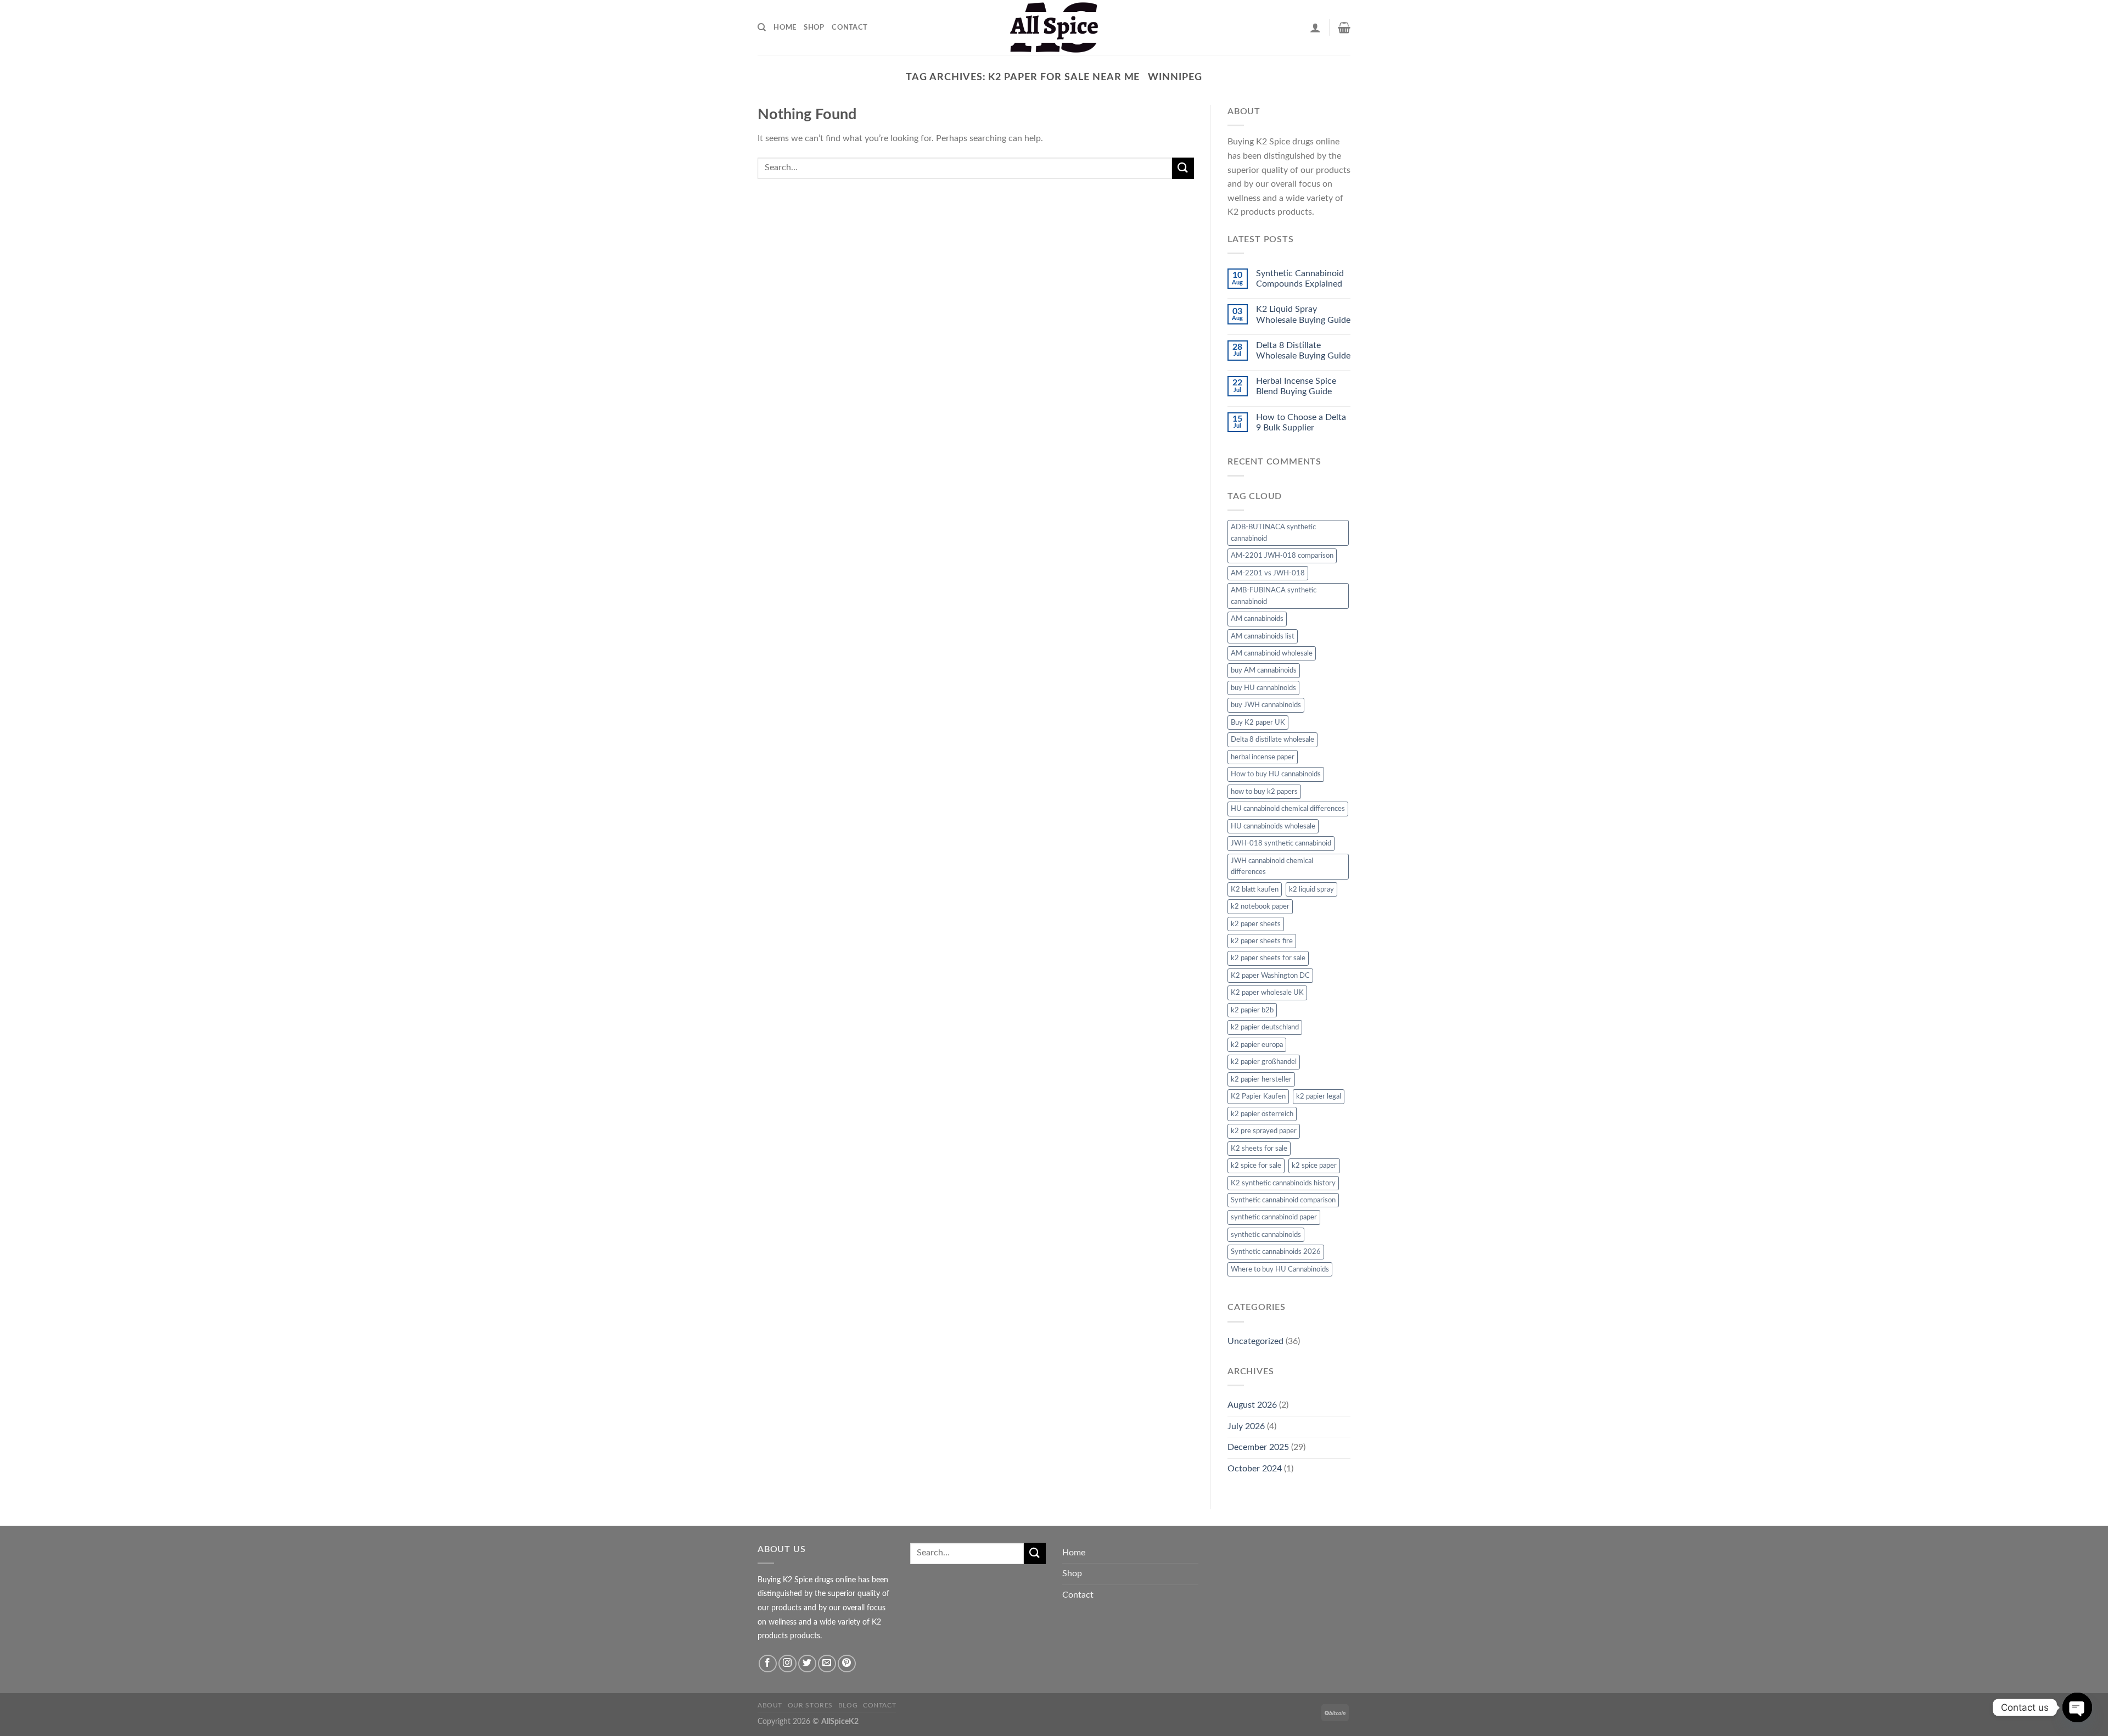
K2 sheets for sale (1259, 1149)
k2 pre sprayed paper (1264, 1131)
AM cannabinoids (1257, 619)
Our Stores (810, 1705)
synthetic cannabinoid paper (1274, 1217)
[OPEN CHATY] (2077, 1707)
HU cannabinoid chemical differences (1288, 809)
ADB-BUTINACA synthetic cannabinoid (1273, 533)
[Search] (762, 27)
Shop (814, 27)
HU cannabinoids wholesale (1273, 826)
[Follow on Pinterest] (847, 1664)
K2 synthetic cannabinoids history (1283, 1183)
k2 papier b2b (1252, 1010)
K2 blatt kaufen (1255, 889)
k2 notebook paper (1260, 906)
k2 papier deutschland (1265, 1027)
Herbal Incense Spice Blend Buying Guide (1296, 386)
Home (785, 27)
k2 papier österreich (1262, 1114)
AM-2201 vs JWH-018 (1268, 573)
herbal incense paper (1263, 757)
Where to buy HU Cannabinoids (1280, 1269)
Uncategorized (1255, 1341)
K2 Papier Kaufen (1258, 1096)
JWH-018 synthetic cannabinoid (1281, 843)
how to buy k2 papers (1264, 792)
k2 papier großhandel (1264, 1062)
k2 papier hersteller (1261, 1079)
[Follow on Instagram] (787, 1664)
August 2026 (1252, 1405)
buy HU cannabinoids (1263, 688)
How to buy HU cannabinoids (1276, 774)
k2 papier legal (1319, 1096)
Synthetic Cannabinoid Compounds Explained (1300, 279)
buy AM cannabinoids (1264, 670)
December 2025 (1258, 1447)
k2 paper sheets (1256, 924)
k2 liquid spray (1311, 889)
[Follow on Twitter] (807, 1664)
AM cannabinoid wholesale (1272, 653)
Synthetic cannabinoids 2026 (1276, 1252)
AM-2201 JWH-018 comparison (1282, 556)
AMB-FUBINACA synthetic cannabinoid (1274, 596)
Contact (850, 27)
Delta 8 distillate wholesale (1272, 740)
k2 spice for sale (1256, 1166)
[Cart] (1344, 27)
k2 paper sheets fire (1262, 941)
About (770, 1705)
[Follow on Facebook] (768, 1664)
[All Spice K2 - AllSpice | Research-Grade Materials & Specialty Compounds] (1054, 27)
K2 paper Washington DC (1270, 976)
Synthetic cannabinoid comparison (1283, 1200)
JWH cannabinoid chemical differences (1272, 866)
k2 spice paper (1314, 1166)
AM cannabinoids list (1263, 636)
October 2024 (1255, 1469)
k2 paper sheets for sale (1268, 958)
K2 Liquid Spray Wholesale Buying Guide (1303, 314)
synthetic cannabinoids (1266, 1235)
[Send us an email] (827, 1664)
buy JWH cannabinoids (1266, 705)
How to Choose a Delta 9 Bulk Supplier (1301, 422)
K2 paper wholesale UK (1267, 993)
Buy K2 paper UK (1258, 723)
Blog (848, 1705)
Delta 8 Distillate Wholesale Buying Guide (1303, 351)
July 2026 (1246, 1426)
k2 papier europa (1257, 1045)
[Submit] (1183, 168)
